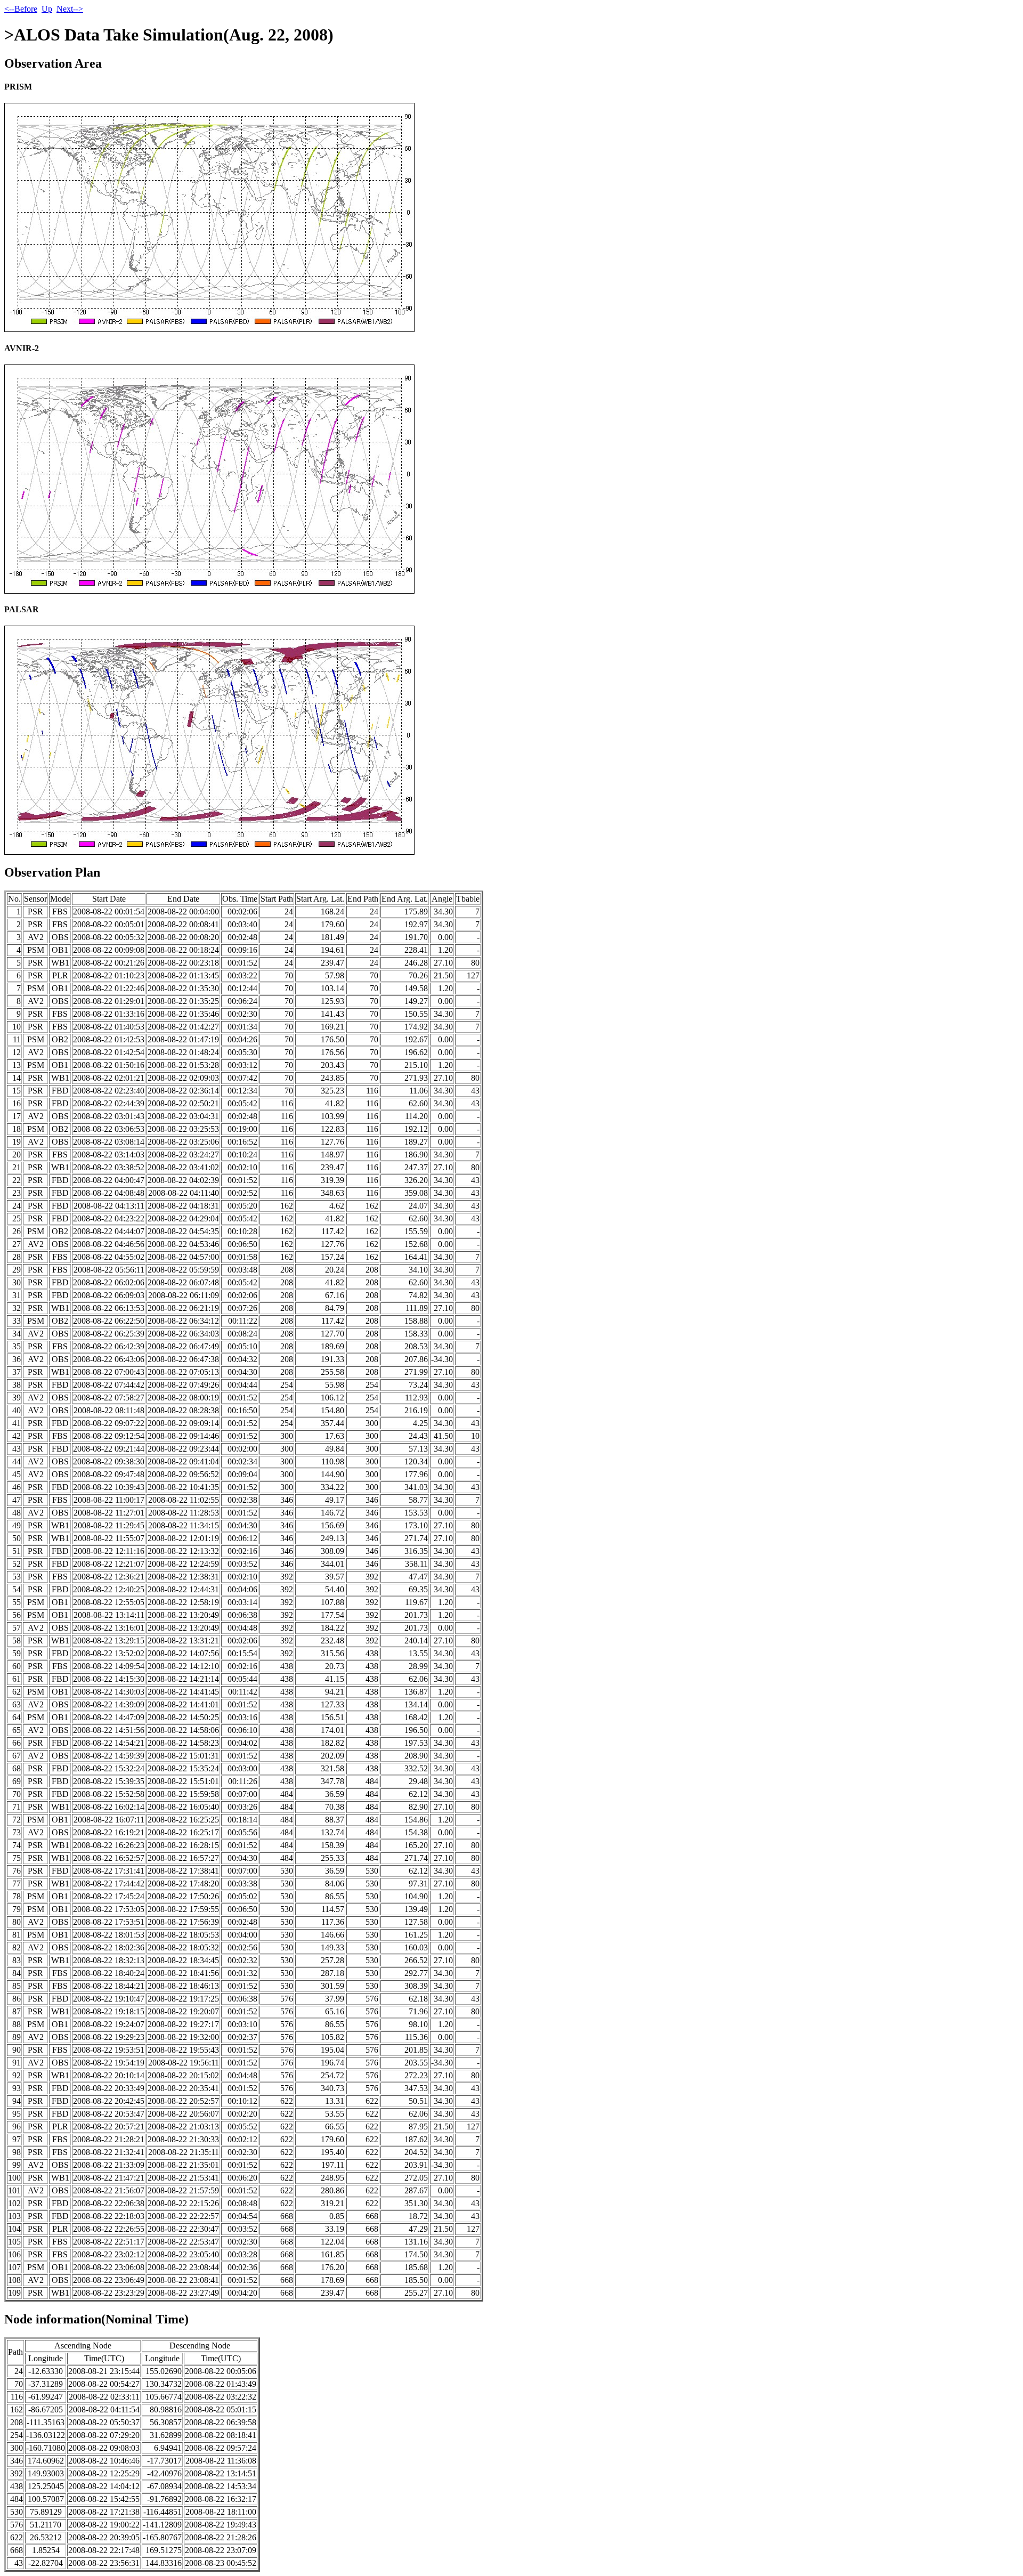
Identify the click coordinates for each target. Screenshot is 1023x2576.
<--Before (21, 9)
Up (47, 9)
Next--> (70, 9)
